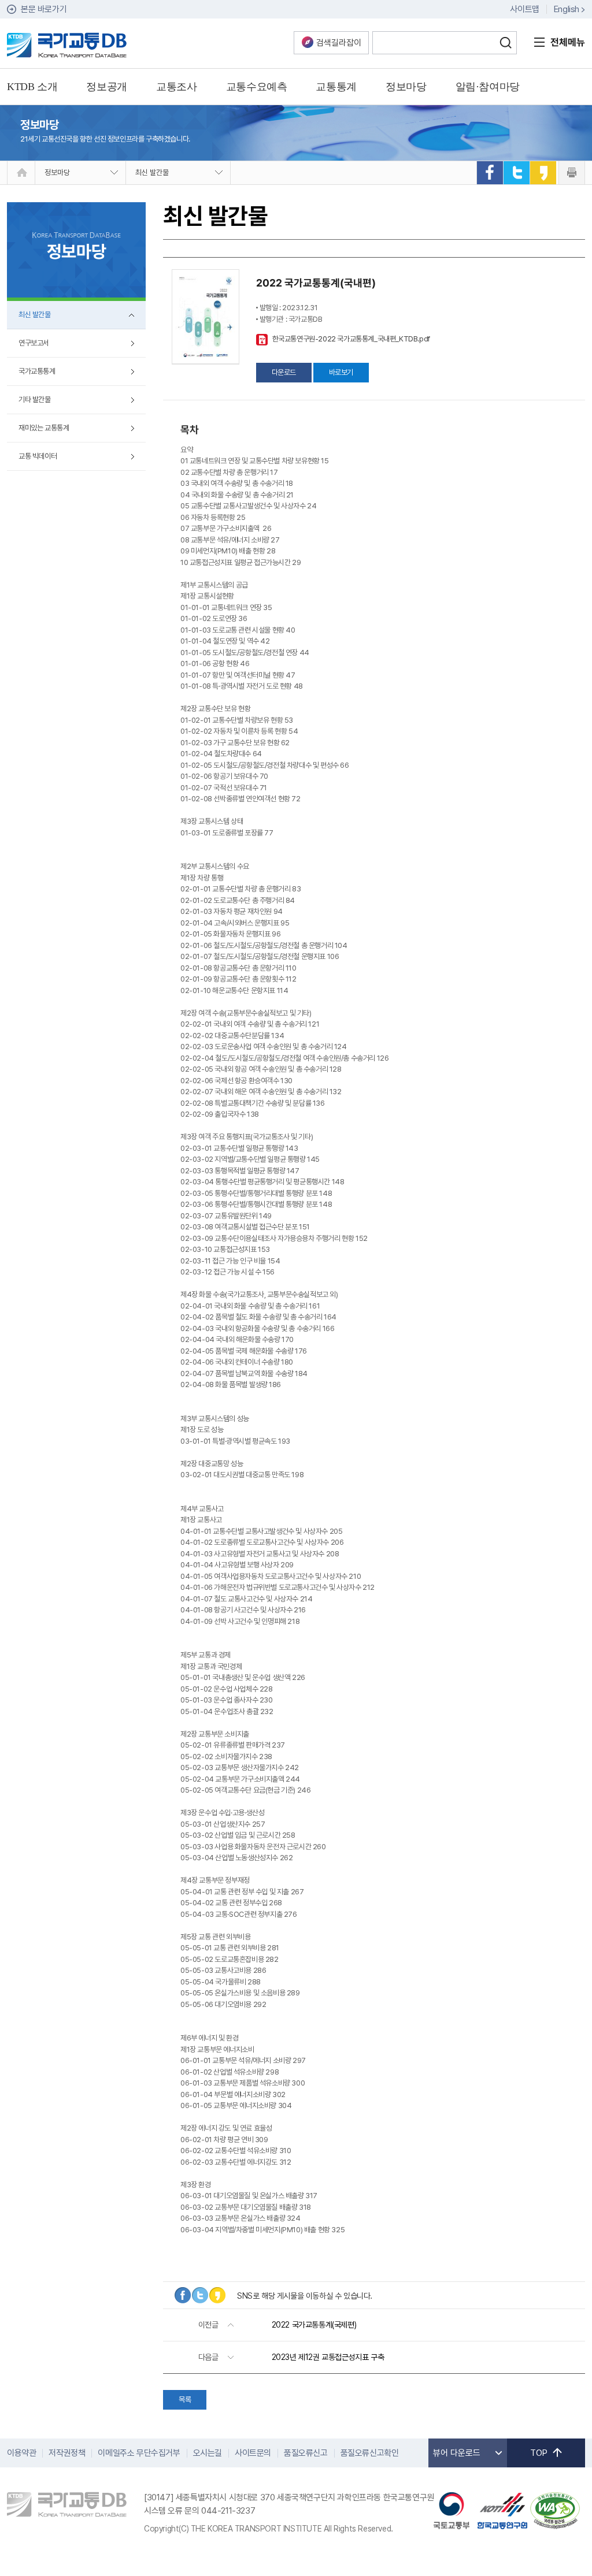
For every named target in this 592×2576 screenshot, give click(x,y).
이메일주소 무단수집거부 (139, 2453)
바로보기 (341, 372)
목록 (185, 2400)
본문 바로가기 (44, 9)
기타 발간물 (35, 399)
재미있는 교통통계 (44, 428)
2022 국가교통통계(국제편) (314, 2325)
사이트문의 (253, 2453)
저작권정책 (67, 2453)
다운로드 (284, 372)
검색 (505, 43)
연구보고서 (34, 343)
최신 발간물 (152, 172)
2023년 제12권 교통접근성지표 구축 (328, 2357)
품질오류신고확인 (370, 2453)
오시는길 (208, 2453)
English (567, 9)
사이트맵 (524, 9)
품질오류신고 (306, 2453)
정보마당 (57, 172)
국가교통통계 (37, 371)
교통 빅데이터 (38, 456)
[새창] (490, 173)
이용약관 (21, 2453)
